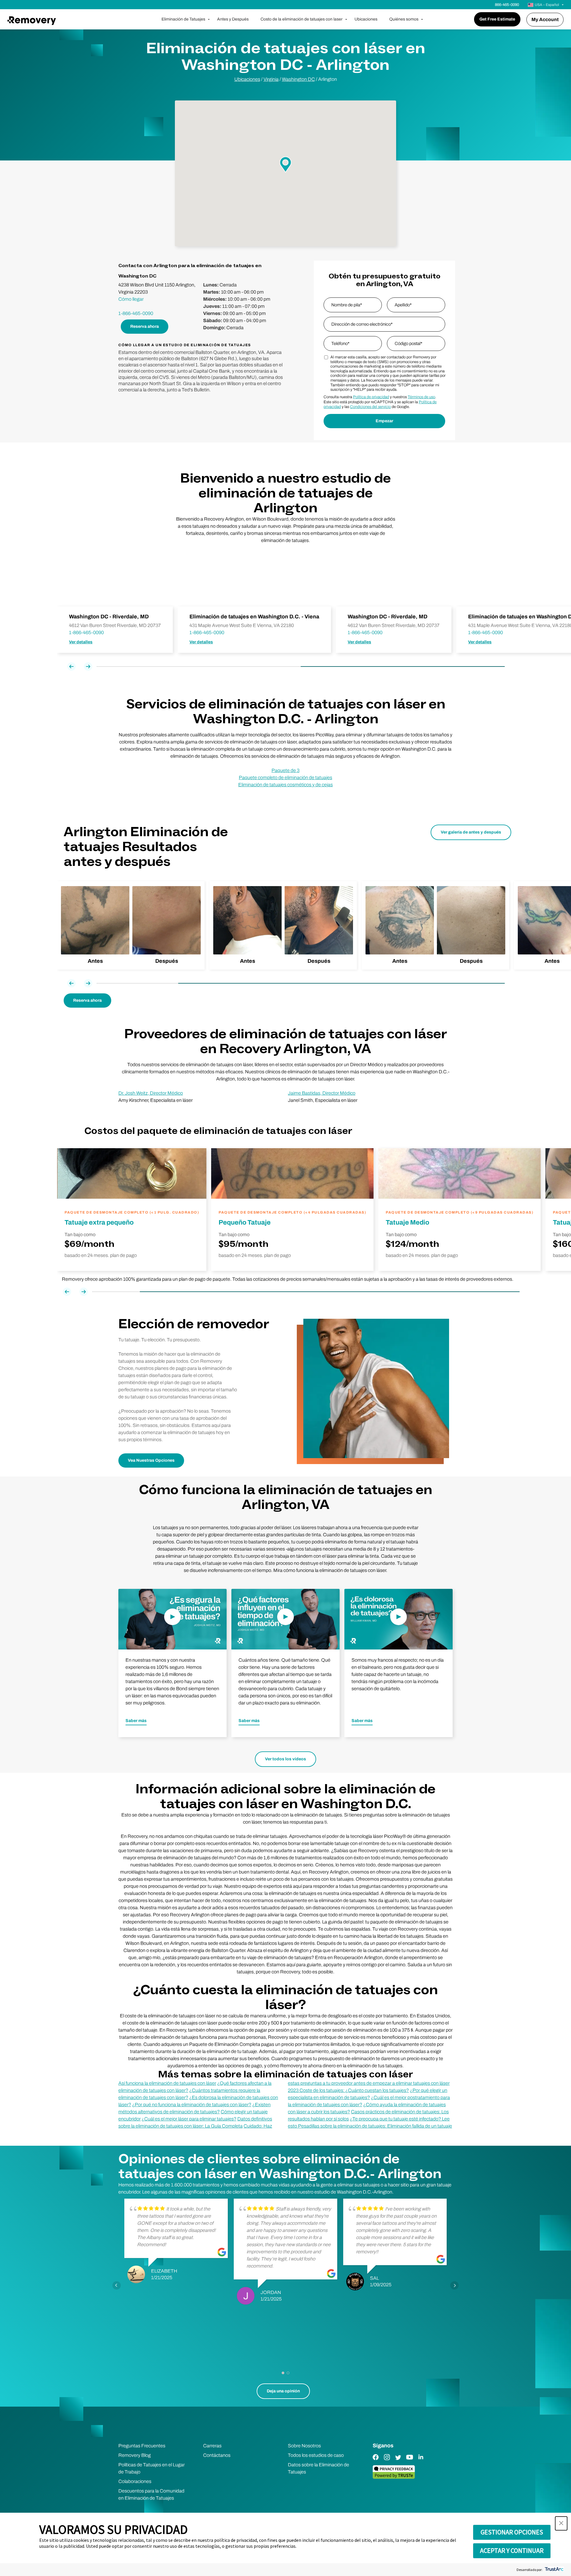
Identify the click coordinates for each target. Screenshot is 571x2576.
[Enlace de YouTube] (410, 2461)
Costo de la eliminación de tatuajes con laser (302, 19)
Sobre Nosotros (304, 2446)
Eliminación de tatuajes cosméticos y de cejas (285, 785)
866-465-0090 (507, 5)
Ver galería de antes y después (471, 832)
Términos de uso (421, 397)
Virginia (271, 79)
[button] (561, 2523)
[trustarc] (554, 2570)
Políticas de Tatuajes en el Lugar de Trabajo (152, 2468)
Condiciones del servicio (370, 407)
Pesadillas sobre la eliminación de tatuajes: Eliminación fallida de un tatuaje (375, 2126)
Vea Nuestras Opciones (151, 1460)
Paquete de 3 (285, 770)
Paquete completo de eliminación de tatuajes (285, 777)
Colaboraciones (135, 2481)
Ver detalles (81, 642)
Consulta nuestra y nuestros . (380, 397)
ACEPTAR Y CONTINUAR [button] (512, 2550)
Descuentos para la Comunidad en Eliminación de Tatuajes (151, 2494)
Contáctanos (217, 2455)
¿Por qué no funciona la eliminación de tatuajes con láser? (192, 2105)
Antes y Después (233, 19)
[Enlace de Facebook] (376, 2461)
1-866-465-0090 (136, 313)
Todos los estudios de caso (316, 2455)
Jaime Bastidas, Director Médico (322, 1093)
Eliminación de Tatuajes (183, 19)
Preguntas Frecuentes (142, 2446)
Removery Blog (135, 2455)
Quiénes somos (404, 19)
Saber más (136, 1721)
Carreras (212, 2446)
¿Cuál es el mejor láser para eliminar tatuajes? (189, 2119)
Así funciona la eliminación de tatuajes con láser (167, 2083)
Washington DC (298, 79)
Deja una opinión (283, 2391)
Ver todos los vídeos (285, 1759)
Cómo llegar (131, 299)
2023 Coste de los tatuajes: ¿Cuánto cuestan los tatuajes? (348, 2090)
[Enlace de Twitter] (398, 2461)
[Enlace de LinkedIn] (421, 2461)
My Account (545, 19)
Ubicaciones (366, 19)
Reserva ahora (145, 326)
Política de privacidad (371, 397)
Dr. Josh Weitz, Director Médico (151, 1093)
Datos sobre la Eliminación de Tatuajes (319, 2468)
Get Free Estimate (497, 19)
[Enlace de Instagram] (387, 2461)
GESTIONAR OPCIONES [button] (512, 2532)
